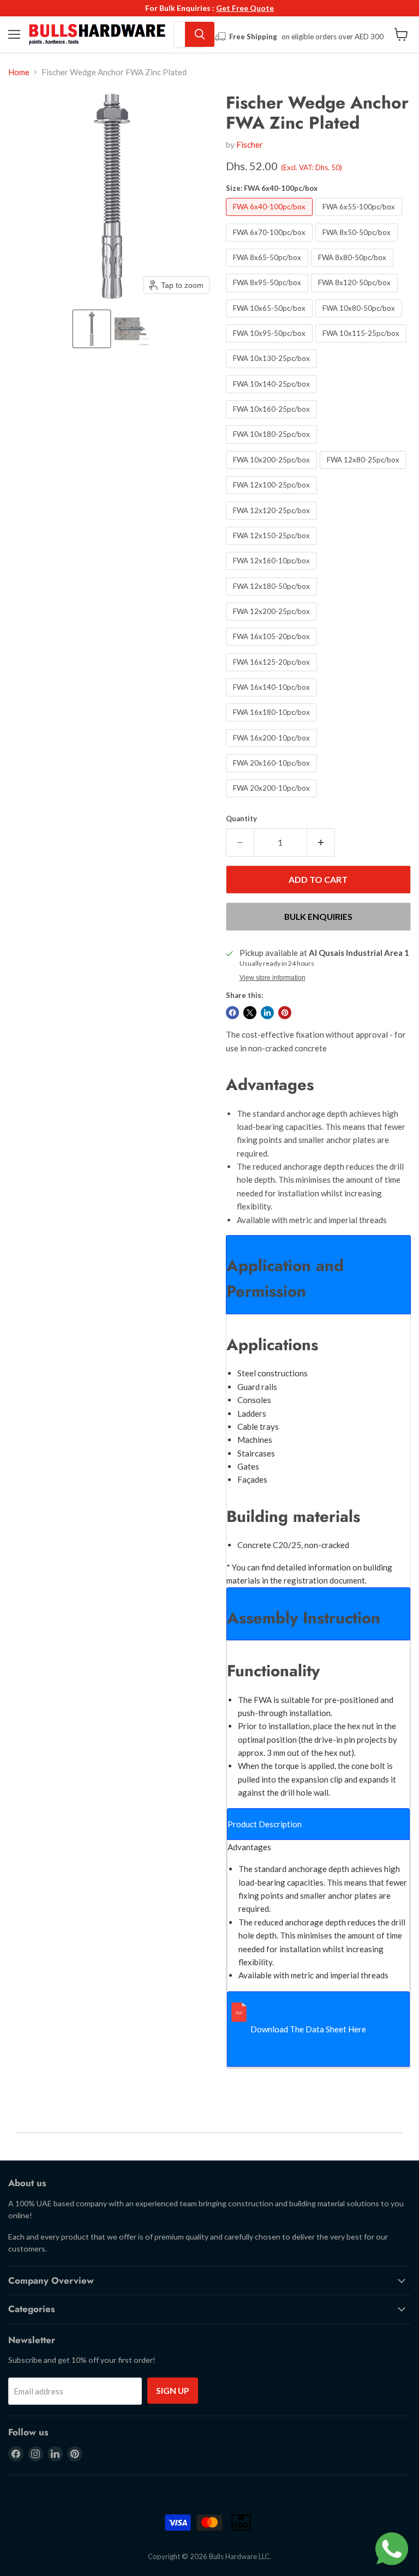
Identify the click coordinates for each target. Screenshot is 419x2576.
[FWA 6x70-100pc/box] (271, 244)
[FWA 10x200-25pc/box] (273, 471)
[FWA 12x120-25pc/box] (273, 522)
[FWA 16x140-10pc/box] (273, 699)
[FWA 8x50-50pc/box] (358, 244)
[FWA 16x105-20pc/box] (273, 648)
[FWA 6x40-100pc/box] (271, 218)
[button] (92, 329)
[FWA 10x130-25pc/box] (273, 370)
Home (19, 72)
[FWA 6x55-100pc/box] (360, 218)
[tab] (318, 1275)
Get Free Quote (245, 8)
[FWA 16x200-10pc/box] (273, 749)
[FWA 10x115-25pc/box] (362, 345)
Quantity (241, 819)
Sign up (173, 2390)
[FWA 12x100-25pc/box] (273, 496)
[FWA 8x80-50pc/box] (354, 269)
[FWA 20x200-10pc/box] (273, 799)
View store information (273, 978)
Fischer (250, 145)
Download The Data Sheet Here (308, 2029)
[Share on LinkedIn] (267, 1013)
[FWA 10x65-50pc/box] (271, 320)
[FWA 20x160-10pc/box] (273, 774)
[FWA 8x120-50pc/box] (356, 294)
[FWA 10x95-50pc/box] (271, 345)
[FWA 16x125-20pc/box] (273, 673)
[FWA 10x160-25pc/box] (273, 420)
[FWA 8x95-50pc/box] (268, 294)
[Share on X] (250, 1013)
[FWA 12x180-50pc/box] (273, 598)
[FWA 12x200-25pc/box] (273, 623)
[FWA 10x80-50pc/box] (360, 320)
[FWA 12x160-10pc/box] (273, 572)
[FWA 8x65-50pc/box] (268, 269)
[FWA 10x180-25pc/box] (273, 446)
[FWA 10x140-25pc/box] (273, 395)
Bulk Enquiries (318, 916)
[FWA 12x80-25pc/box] (364, 471)
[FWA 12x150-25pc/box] (273, 547)
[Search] (200, 34)
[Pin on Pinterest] (285, 1013)
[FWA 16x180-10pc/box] (273, 724)
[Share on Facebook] (232, 1013)
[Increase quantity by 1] (321, 842)
